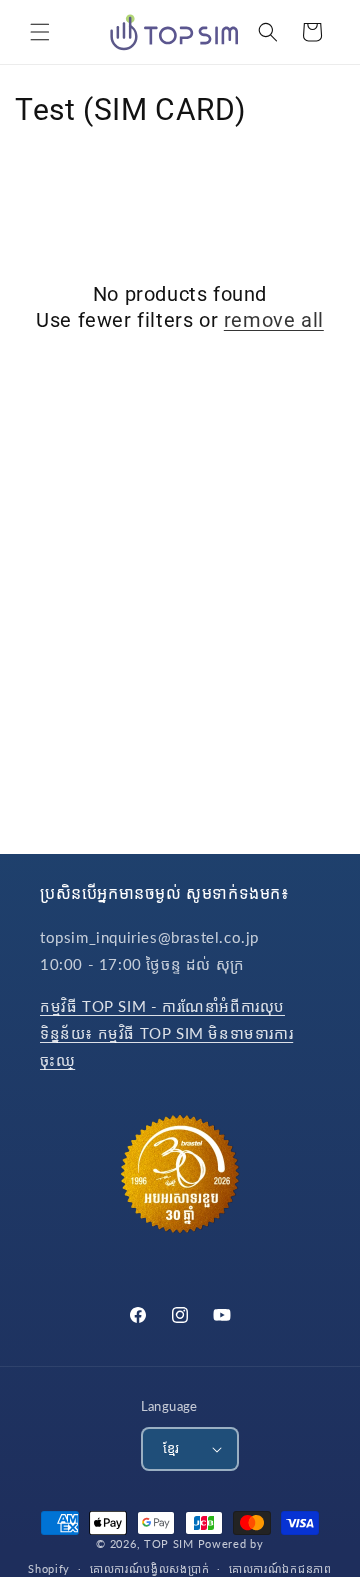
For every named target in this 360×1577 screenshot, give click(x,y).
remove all (274, 320)
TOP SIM (169, 1543)
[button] (40, 32)
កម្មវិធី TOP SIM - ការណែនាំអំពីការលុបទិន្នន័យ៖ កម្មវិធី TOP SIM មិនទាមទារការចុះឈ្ (166, 1033)
